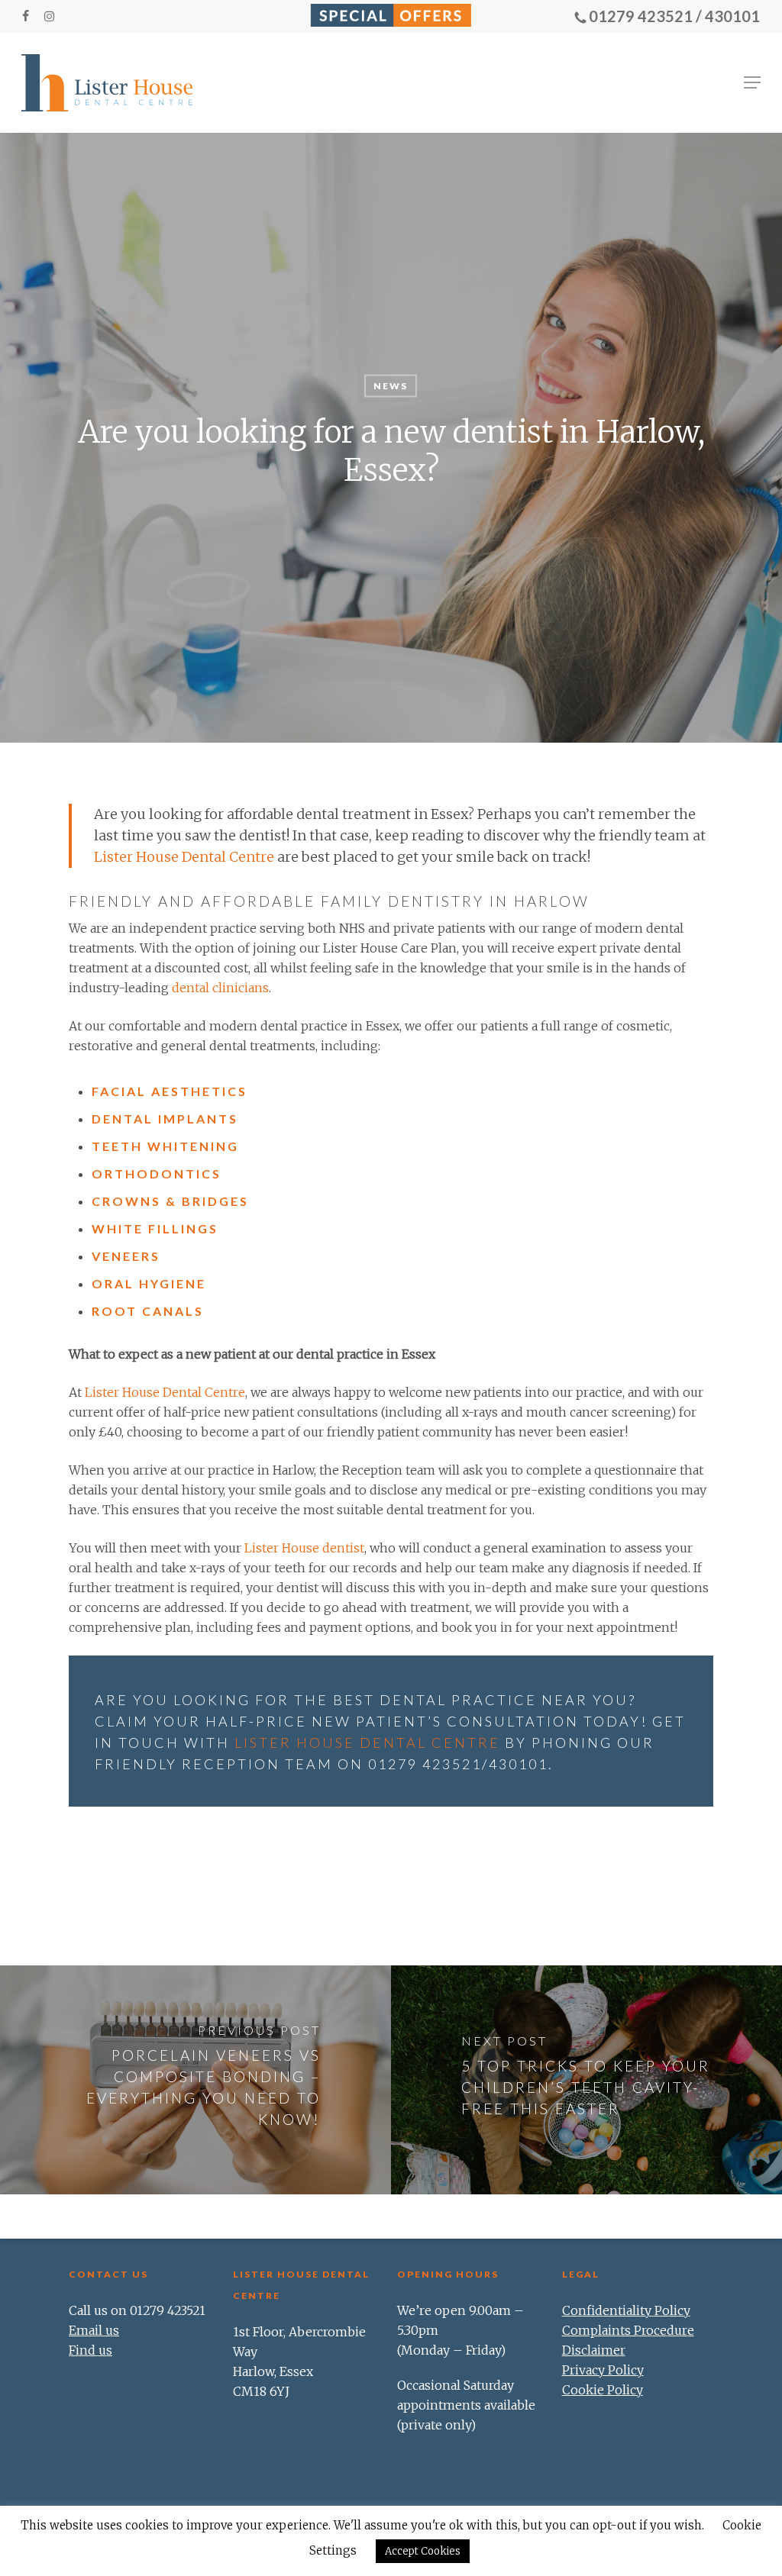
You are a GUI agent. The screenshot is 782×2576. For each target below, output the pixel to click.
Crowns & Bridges (170, 1201)
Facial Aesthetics (170, 1091)
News (391, 386)
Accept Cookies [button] (423, 2551)
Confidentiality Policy (626, 2310)
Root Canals (148, 1311)
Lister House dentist (304, 1548)
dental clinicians (220, 988)
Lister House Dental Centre (184, 857)
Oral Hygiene (149, 1283)
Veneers (126, 1256)
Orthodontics (157, 1174)
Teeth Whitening (165, 1146)
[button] (752, 82)
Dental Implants (165, 1119)
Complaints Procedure (628, 2330)
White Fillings (155, 1228)
